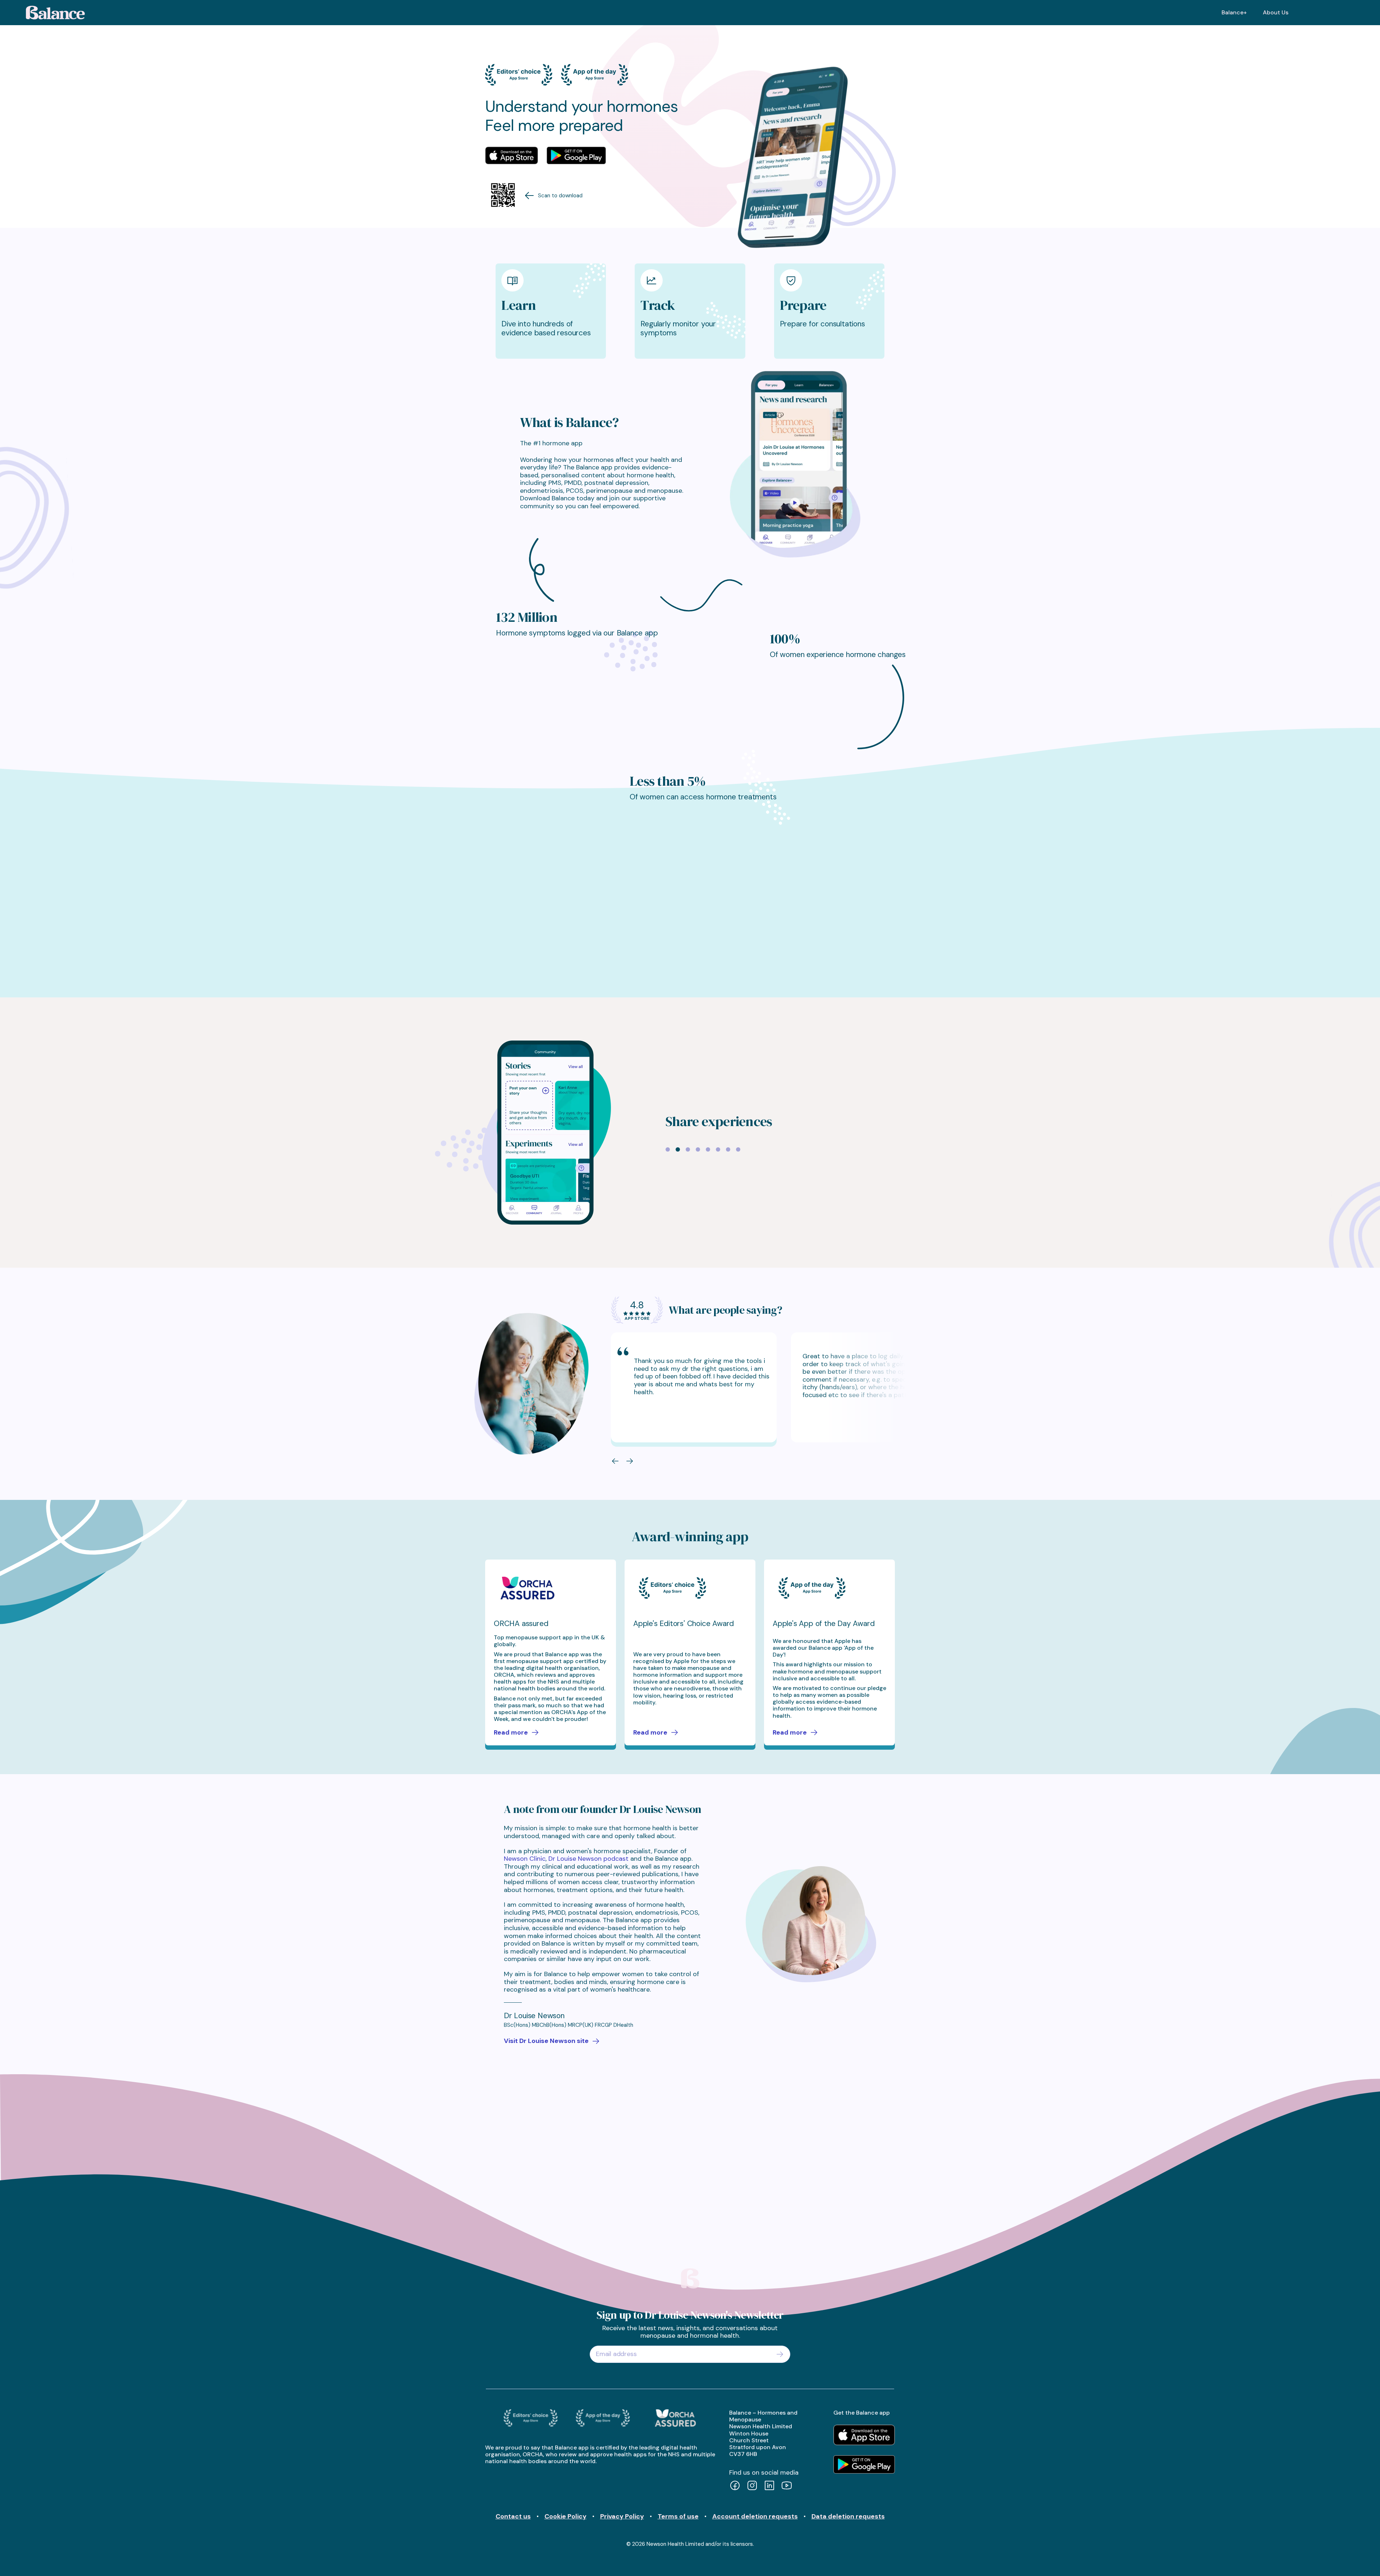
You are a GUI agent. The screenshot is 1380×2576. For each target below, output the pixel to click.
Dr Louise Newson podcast (588, 1859)
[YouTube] (787, 2486)
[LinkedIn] (769, 2486)
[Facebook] (735, 2486)
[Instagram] (752, 2486)
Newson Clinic (525, 1859)
